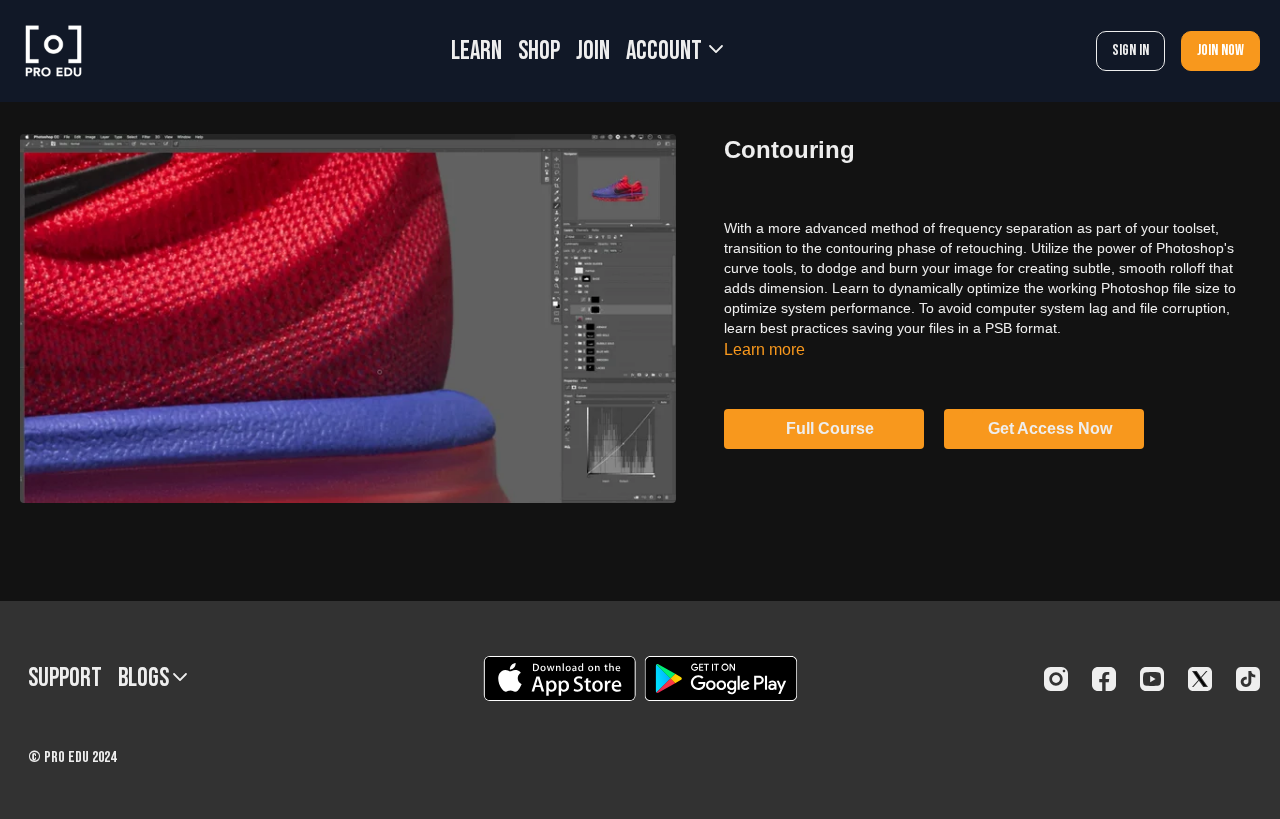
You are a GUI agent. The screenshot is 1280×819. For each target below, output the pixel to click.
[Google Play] (721, 678)
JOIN (593, 51)
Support (65, 678)
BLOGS (145, 678)
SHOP (539, 51)
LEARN (476, 51)
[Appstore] (559, 678)
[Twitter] (1200, 679)
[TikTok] (1248, 679)
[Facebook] (1104, 679)
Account (666, 51)
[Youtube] (1152, 679)
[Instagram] (1056, 679)
